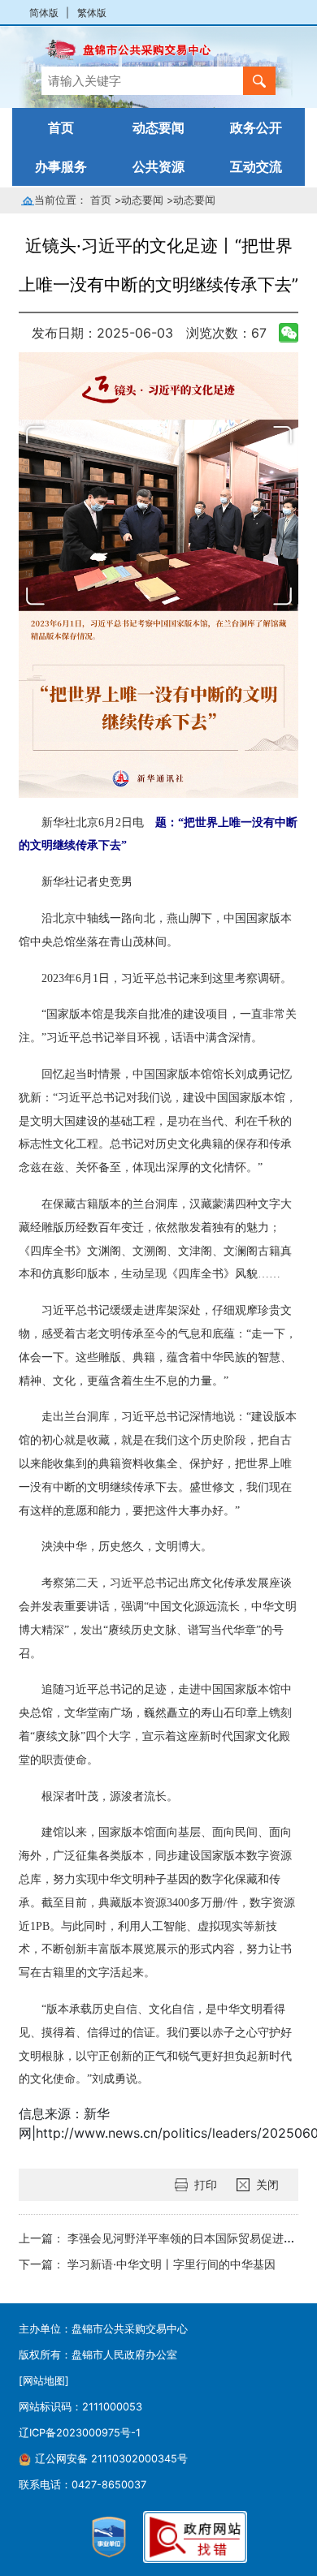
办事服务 (61, 166)
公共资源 (158, 166)
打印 (206, 2184)
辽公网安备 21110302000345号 (111, 2459)
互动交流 (256, 166)
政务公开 (256, 127)
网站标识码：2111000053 (80, 2407)
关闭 (267, 2184)
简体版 (44, 13)
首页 (61, 127)
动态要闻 (158, 127)
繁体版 (92, 13)
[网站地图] (44, 2381)
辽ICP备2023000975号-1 (80, 2433)
